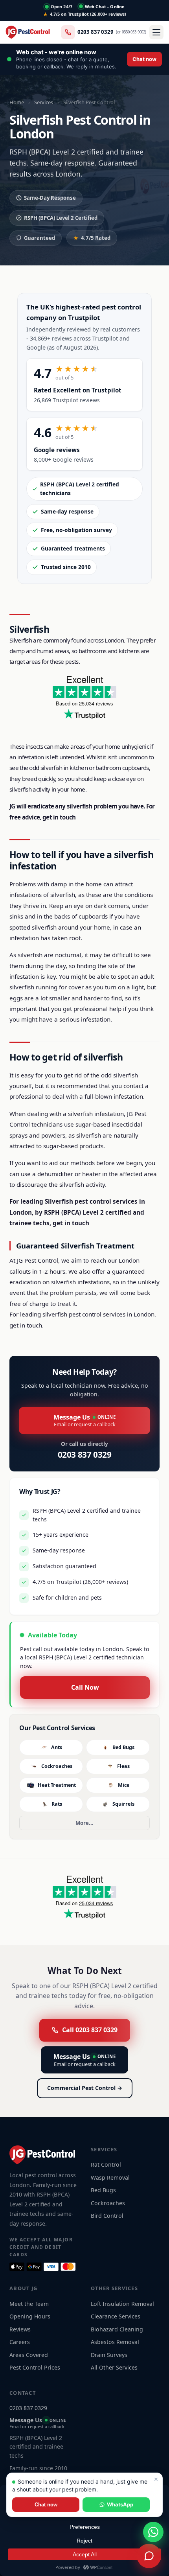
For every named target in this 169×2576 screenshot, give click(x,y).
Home (17, 102)
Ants (57, 1747)
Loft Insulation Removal (122, 2304)
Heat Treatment (57, 1785)
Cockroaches (57, 1766)
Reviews (20, 2329)
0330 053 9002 (133, 32)
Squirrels (123, 1804)
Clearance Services (116, 2316)
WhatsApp (120, 2504)
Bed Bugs (123, 1747)
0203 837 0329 (96, 32)
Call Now (85, 1687)
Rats (57, 1804)
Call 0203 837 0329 (90, 2030)
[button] (84, 59)
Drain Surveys (109, 2355)
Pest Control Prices (35, 2367)
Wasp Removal (110, 2177)
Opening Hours (30, 2316)
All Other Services (114, 2367)
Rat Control (106, 2164)
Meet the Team (29, 2304)
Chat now (46, 2505)
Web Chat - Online (105, 6)
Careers (20, 2342)
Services (44, 102)
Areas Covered (29, 2355)
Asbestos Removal (115, 2342)
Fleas (123, 1766)
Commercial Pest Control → (85, 2088)
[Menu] (156, 32)
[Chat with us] (149, 2556)
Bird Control (107, 2216)
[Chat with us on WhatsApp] (153, 2532)
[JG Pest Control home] (28, 32)
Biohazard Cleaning (117, 2329)
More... (84, 1823)
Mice (124, 1785)
